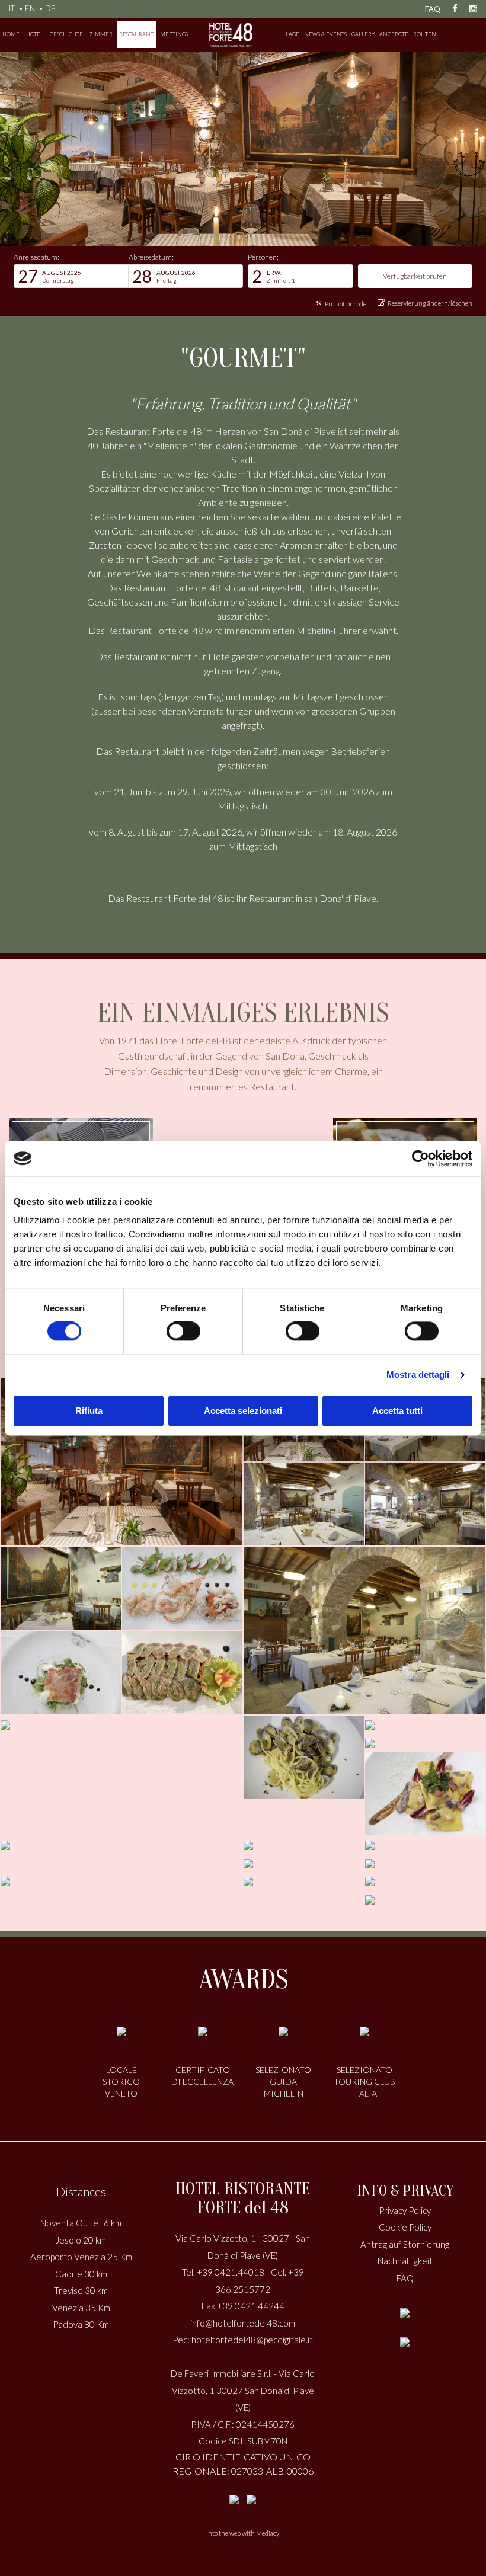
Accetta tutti (397, 1411)
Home (11, 34)
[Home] (231, 35)
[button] (71, 276)
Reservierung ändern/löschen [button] (430, 303)
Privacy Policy (405, 2210)
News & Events (325, 34)
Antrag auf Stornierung (405, 2244)
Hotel (35, 34)
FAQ (433, 9)
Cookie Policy (405, 2227)
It (12, 8)
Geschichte (66, 34)
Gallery (363, 34)
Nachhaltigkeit (405, 2261)
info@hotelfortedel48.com (243, 2323)
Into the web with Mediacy (243, 2533)
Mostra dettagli (418, 1375)
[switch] (183, 1332)
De (50, 8)
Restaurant (136, 34)
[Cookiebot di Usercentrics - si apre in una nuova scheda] (421, 1159)
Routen (425, 34)
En (30, 8)
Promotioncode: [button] (346, 304)
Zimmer (101, 34)
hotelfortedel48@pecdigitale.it (252, 2340)
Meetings (174, 34)
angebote (394, 34)
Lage (292, 34)
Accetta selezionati (243, 1411)
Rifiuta (89, 1411)
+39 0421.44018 (231, 2272)
